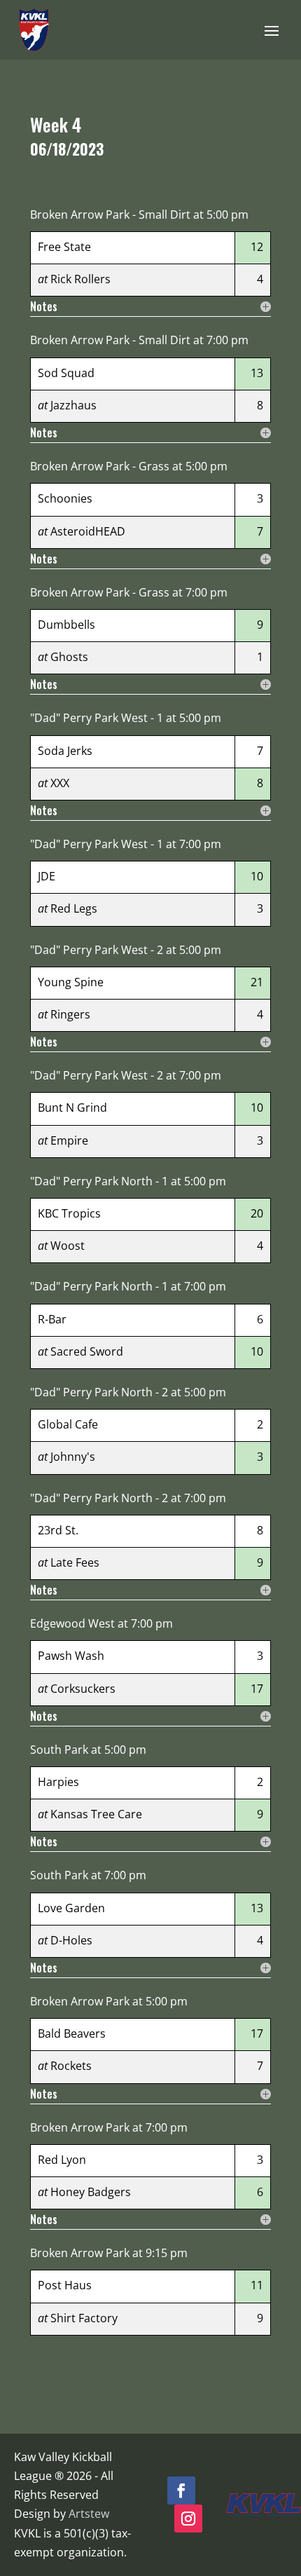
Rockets (71, 2066)
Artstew (89, 2514)
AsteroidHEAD (88, 531)
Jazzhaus (73, 405)
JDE (47, 876)
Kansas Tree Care (96, 1814)
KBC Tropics (69, 1213)
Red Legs (74, 908)
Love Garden (71, 1908)
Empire (69, 1140)
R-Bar (52, 1319)
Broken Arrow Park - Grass (100, 466)
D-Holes (71, 1940)
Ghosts (69, 657)
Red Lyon (62, 2160)
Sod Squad (66, 373)
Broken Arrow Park (80, 2001)
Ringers (70, 1014)
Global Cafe (68, 1424)
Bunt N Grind (72, 1108)
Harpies (58, 1782)
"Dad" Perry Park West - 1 (97, 718)
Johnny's (73, 1457)
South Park (59, 1750)
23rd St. (58, 1530)
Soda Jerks (65, 751)
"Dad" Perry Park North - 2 (99, 1392)
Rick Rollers (80, 279)
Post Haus (65, 2285)
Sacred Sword (87, 1351)
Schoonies (65, 498)
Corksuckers (83, 1689)
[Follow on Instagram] (188, 2519)
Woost (68, 1246)
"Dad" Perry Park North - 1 (99, 1181)
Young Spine (71, 982)
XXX (60, 783)
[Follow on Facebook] (181, 2490)
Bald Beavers (72, 2033)
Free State (64, 247)
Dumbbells (66, 625)
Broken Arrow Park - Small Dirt (110, 214)
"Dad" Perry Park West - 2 (97, 950)
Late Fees (75, 1562)
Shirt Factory (84, 2318)
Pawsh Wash (71, 1656)
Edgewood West (72, 1623)
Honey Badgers (91, 2192)
